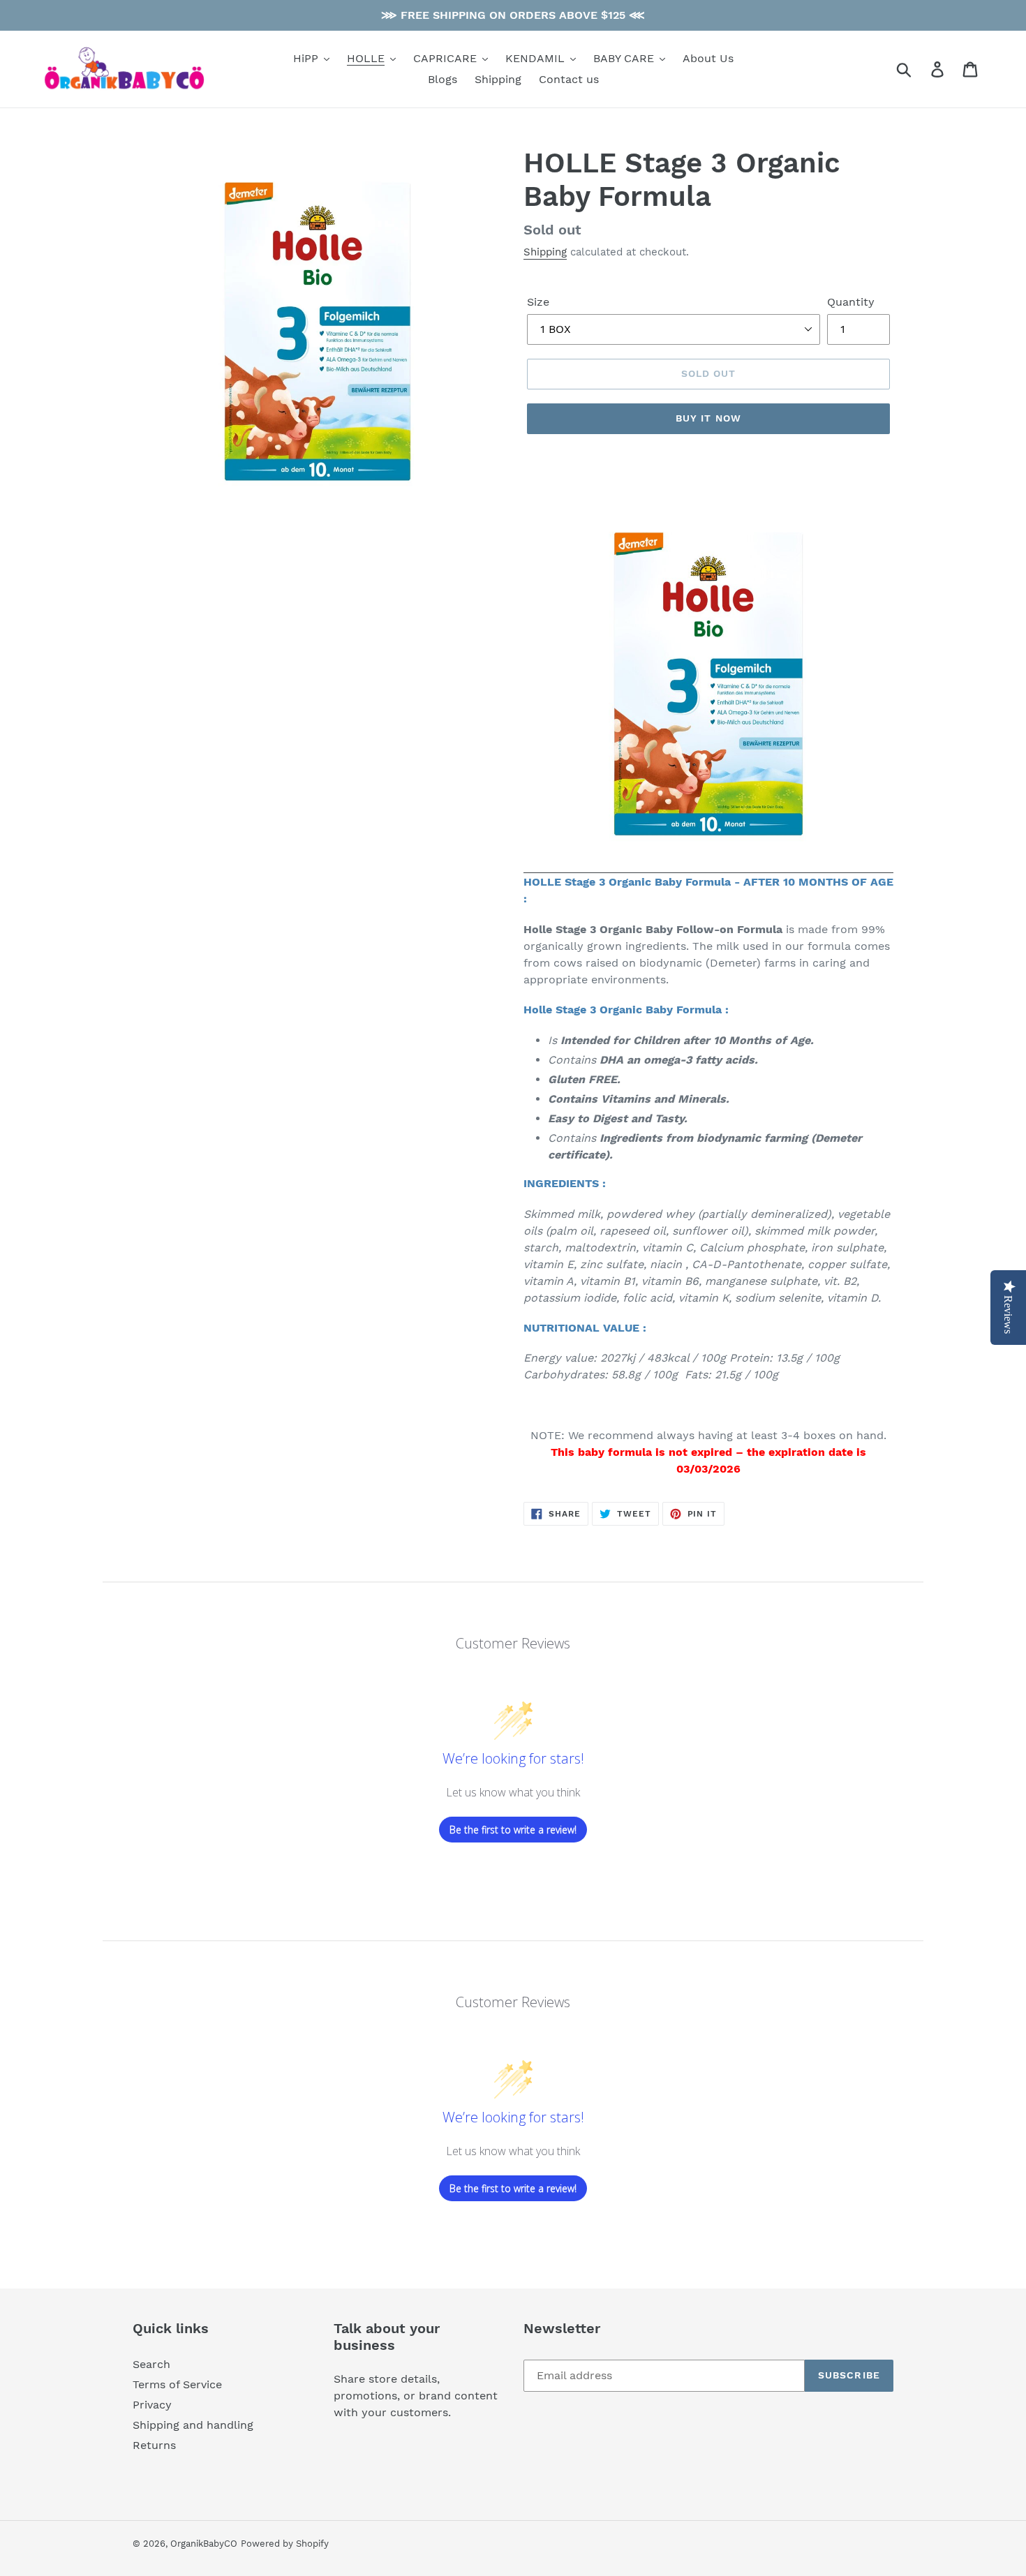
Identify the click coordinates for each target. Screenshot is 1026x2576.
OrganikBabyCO (204, 2544)
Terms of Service (177, 2384)
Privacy (152, 2405)
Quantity (851, 302)
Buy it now (708, 418)
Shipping (545, 252)
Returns (154, 2445)
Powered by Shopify (285, 2544)
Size (538, 302)
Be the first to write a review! (513, 1830)
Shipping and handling (193, 2425)
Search (151, 2364)
